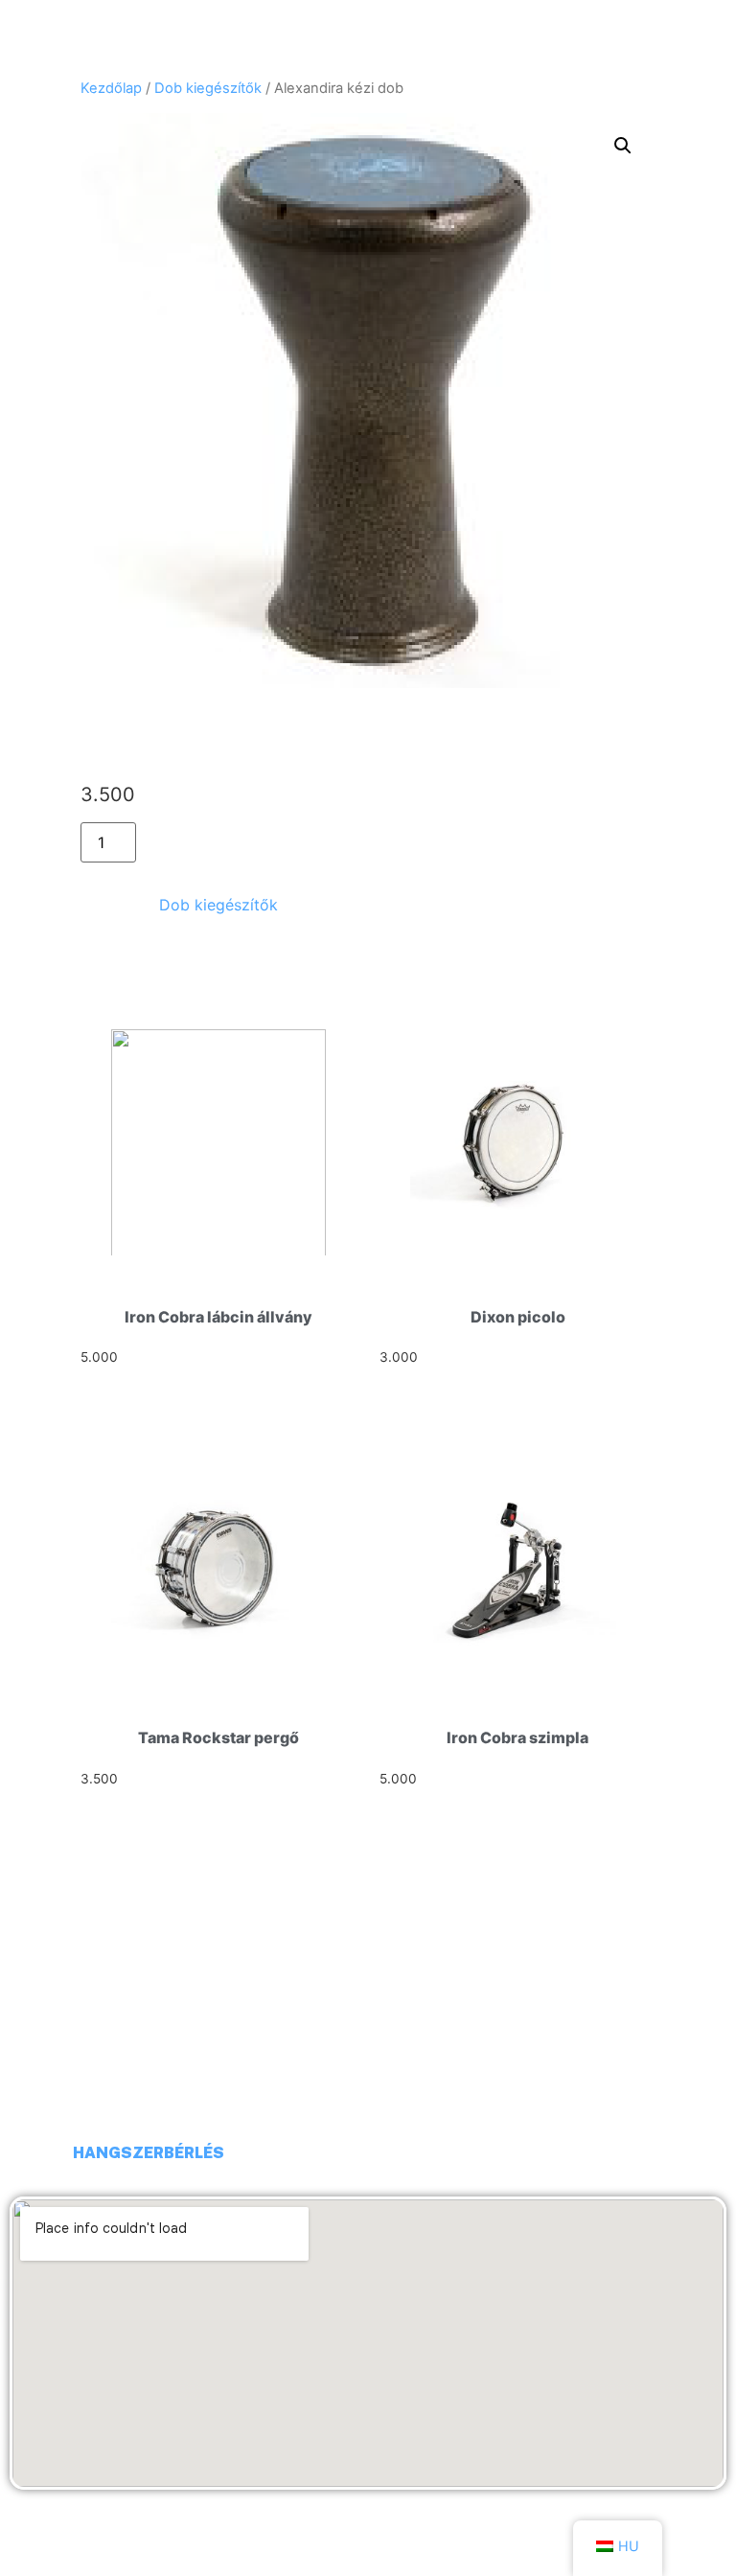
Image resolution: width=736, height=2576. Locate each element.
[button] (623, 146)
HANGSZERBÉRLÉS (149, 2153)
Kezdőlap (111, 88)
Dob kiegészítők (208, 88)
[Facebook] (34, 2153)
